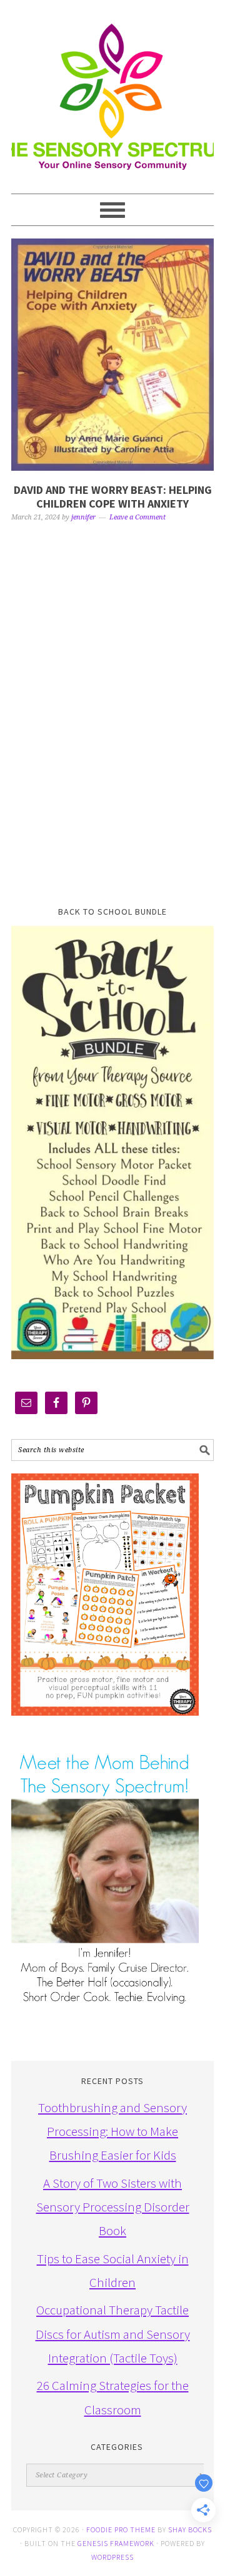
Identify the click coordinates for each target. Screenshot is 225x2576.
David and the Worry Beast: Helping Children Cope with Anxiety (113, 497)
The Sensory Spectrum (112, 91)
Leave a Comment (137, 517)
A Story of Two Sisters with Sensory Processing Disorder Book (113, 2207)
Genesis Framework (116, 2543)
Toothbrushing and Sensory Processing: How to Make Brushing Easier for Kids (112, 2131)
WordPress (112, 2557)
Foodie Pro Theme (121, 2529)
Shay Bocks (190, 2529)
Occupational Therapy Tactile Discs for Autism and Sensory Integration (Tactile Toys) (113, 2334)
